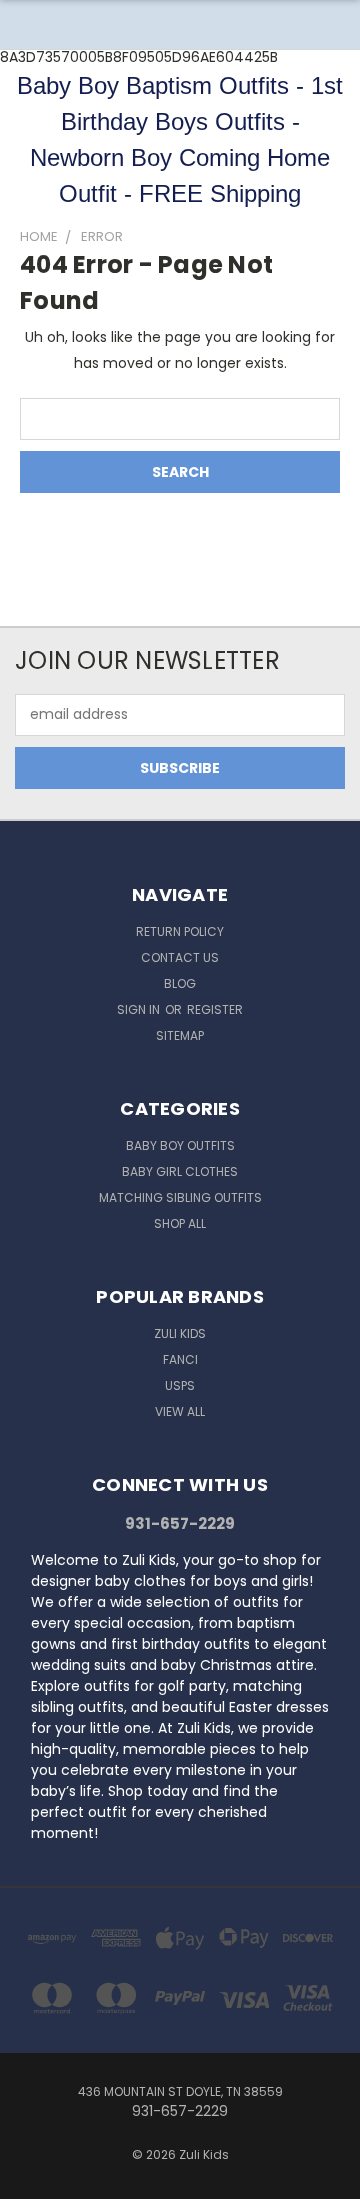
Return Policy (180, 931)
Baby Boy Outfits (180, 1145)
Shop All (180, 1223)
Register (215, 1009)
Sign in (140, 1009)
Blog (180, 983)
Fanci (180, 1359)
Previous (31, 2179)
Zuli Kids (180, 1333)
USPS (180, 1385)
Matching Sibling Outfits (180, 1197)
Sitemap (180, 1035)
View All (180, 1411)
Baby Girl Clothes (180, 1171)
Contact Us (180, 957)
